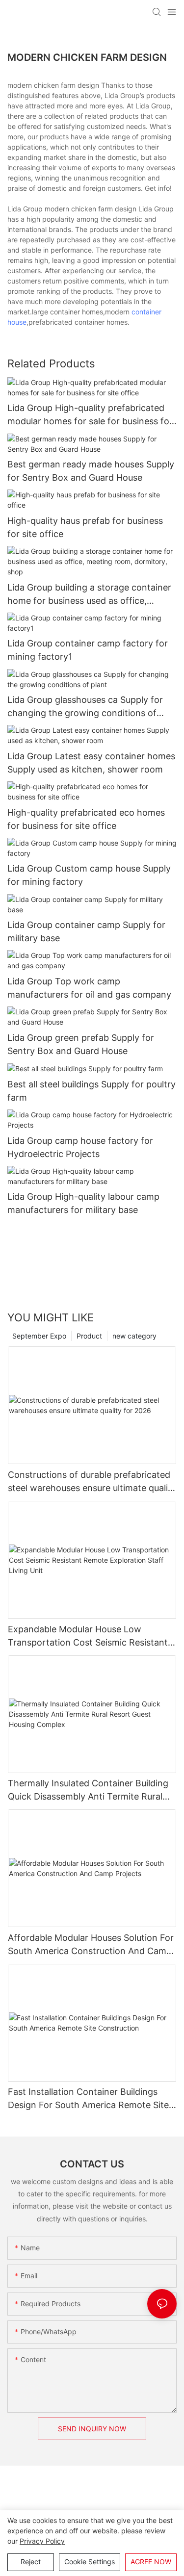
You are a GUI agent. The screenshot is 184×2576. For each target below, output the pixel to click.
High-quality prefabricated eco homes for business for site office (86, 819)
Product (89, 1336)
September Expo (39, 1336)
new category (134, 1336)
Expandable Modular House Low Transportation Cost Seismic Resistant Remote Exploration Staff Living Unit (88, 1636)
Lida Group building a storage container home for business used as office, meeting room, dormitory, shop (89, 595)
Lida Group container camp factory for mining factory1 (88, 650)
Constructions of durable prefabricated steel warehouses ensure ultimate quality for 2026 (92, 1482)
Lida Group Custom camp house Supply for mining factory (89, 875)
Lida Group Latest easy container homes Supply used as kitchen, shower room (91, 763)
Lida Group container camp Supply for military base (86, 931)
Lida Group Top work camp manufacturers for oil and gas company (89, 988)
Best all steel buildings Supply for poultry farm (92, 1091)
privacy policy (42, 2541)
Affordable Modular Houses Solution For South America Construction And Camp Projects (91, 1945)
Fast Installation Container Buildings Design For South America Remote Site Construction (88, 2099)
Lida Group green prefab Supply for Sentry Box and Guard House (81, 1044)
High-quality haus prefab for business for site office (85, 527)
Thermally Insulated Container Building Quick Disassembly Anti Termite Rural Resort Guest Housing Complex (88, 1790)
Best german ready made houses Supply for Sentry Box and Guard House (91, 471)
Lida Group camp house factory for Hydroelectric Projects (80, 1147)
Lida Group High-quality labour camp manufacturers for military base (83, 1203)
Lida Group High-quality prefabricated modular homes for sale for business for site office (90, 415)
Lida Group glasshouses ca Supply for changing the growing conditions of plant (85, 707)
